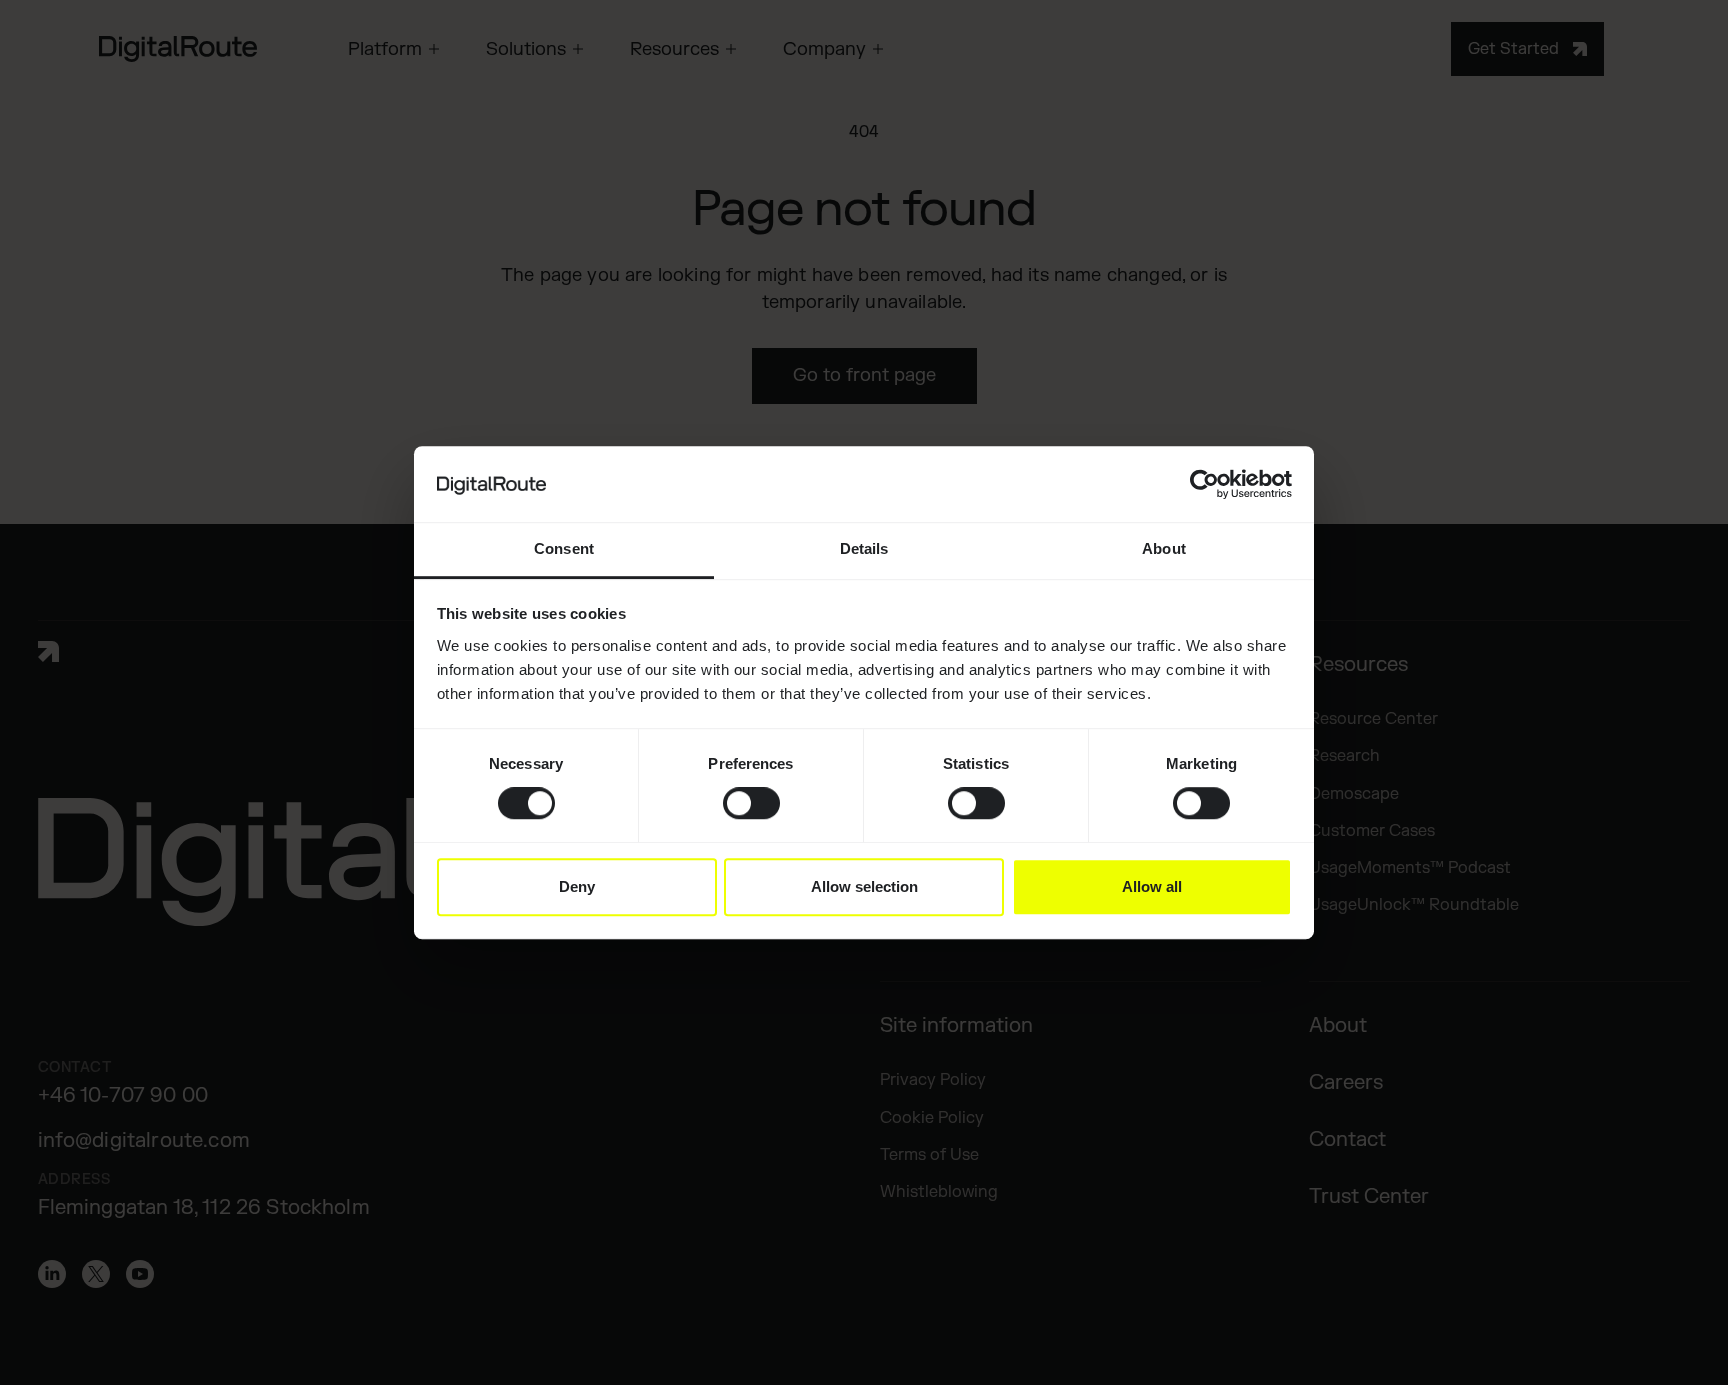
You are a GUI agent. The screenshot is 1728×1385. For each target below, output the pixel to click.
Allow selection (864, 886)
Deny (577, 886)
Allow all (1152, 886)
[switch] (751, 803)
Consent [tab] (564, 549)
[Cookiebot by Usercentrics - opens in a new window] (1204, 484)
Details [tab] (864, 549)
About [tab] (1164, 549)
